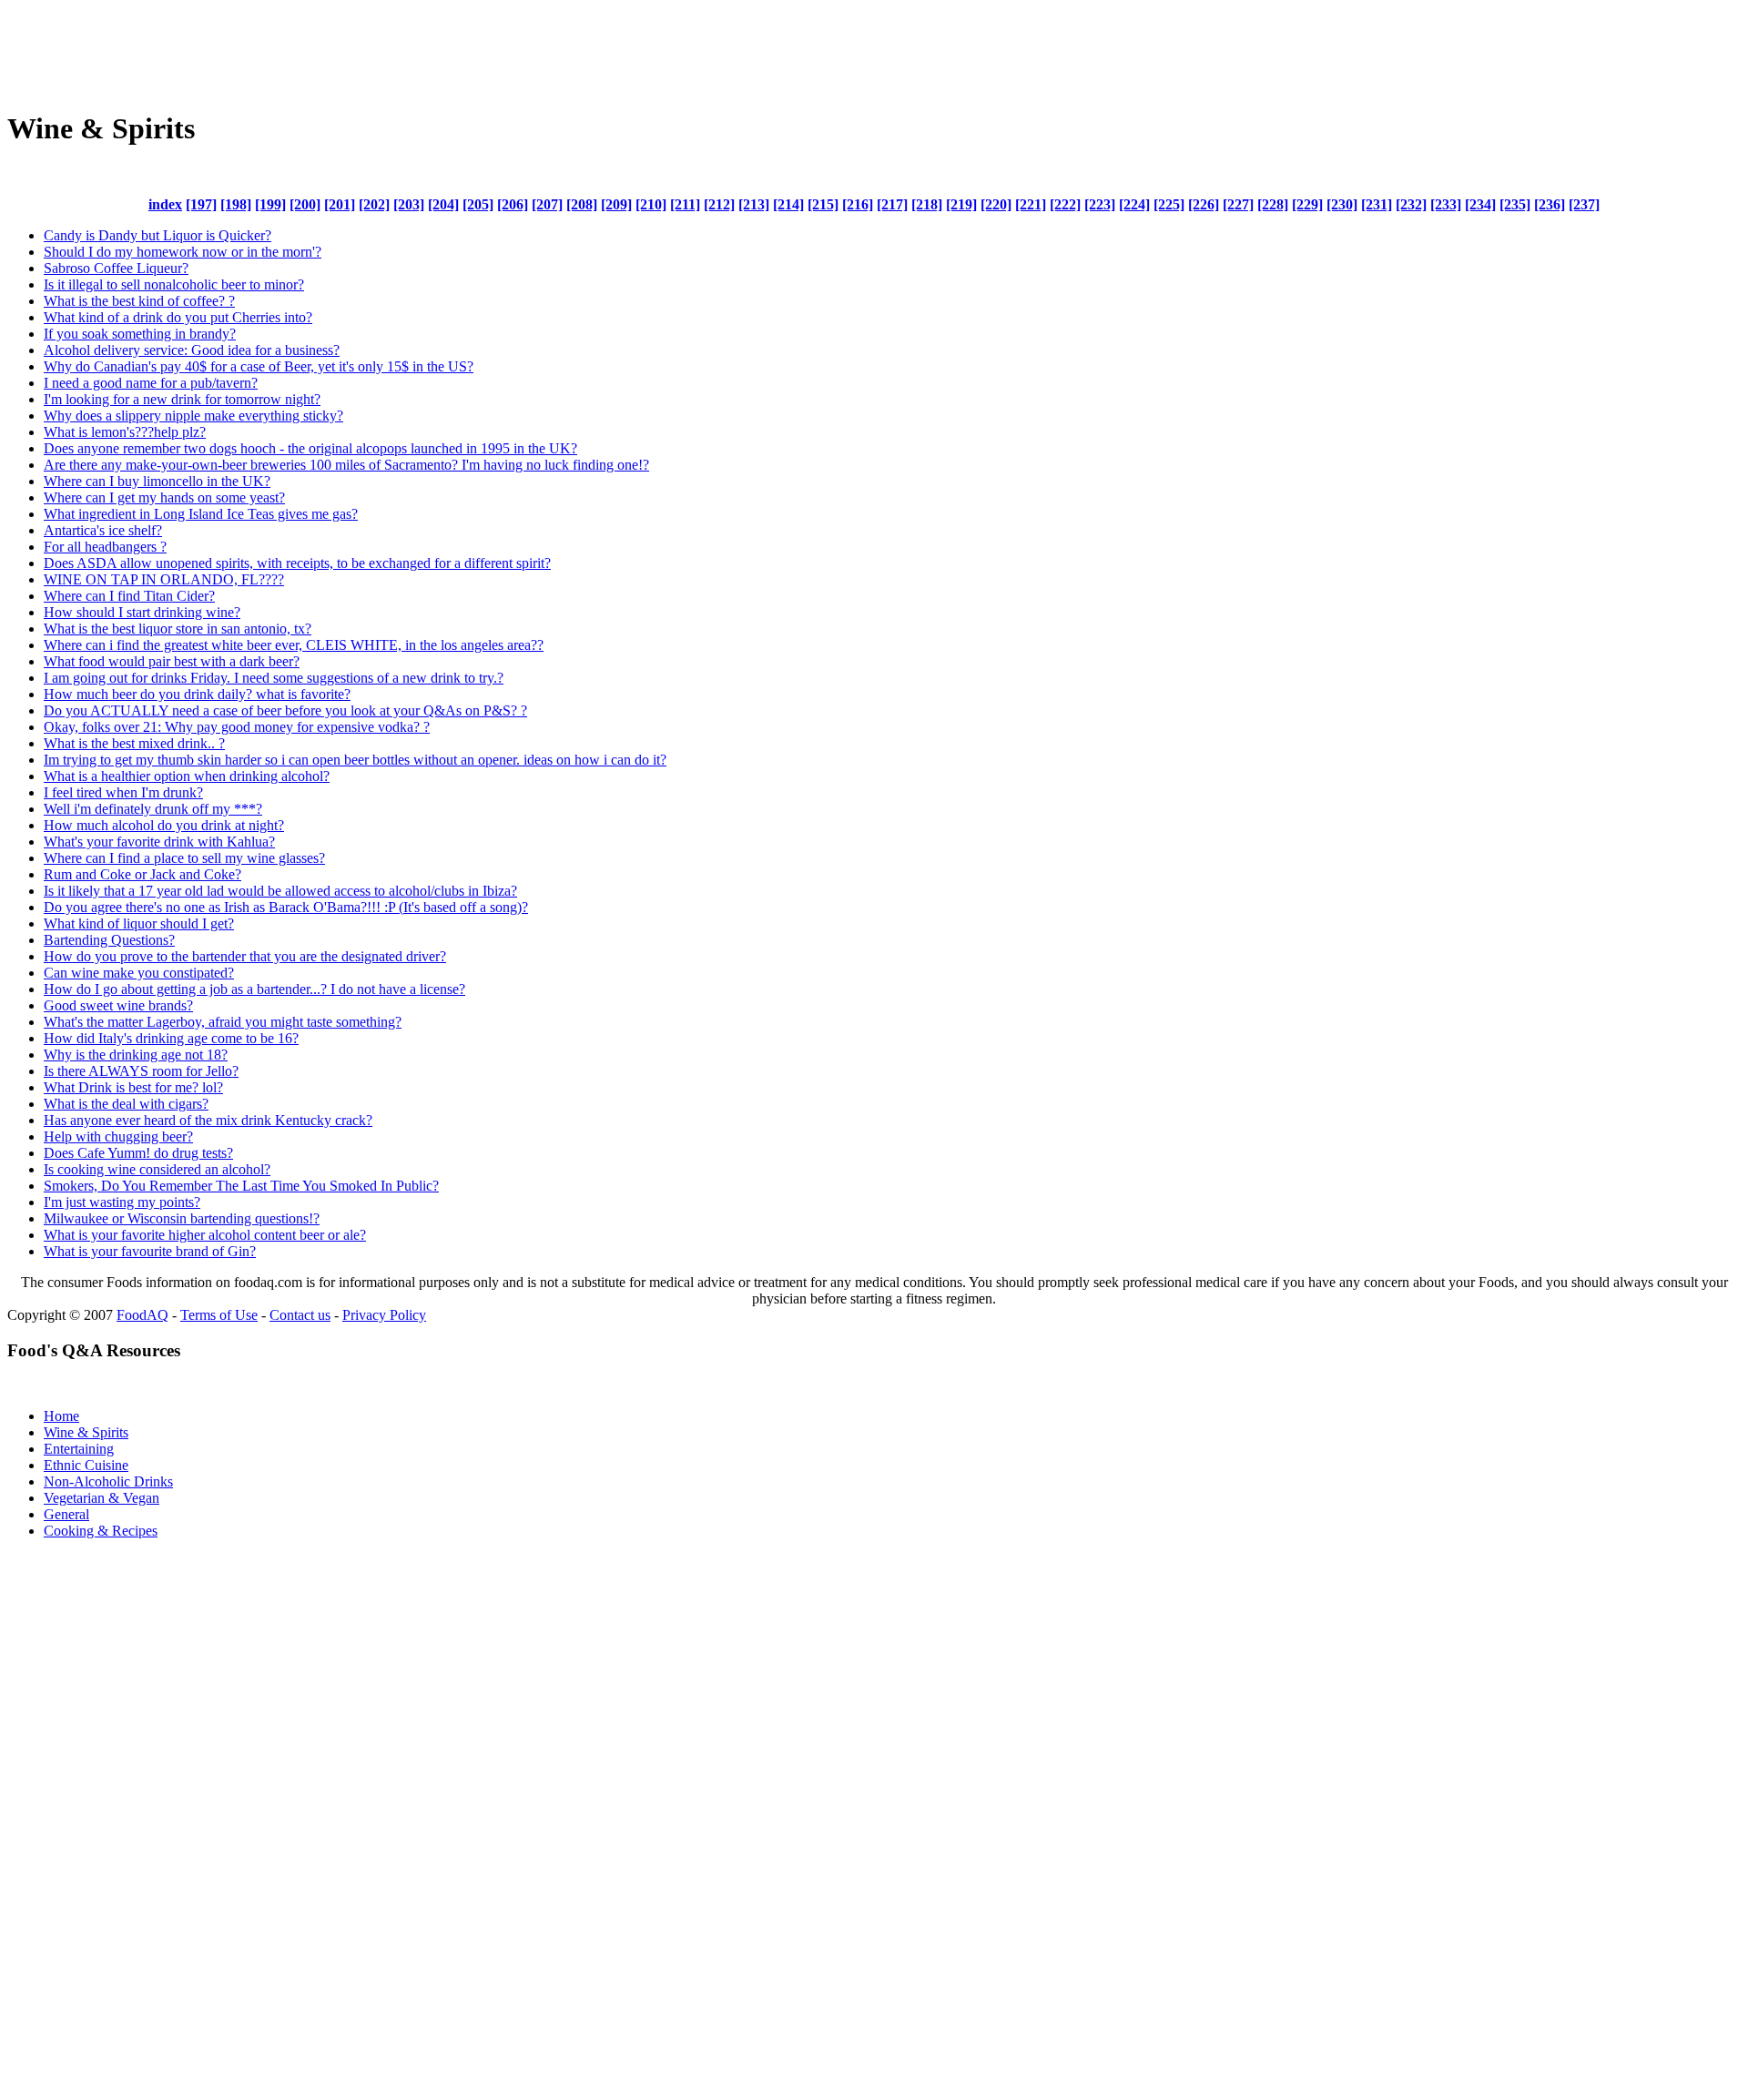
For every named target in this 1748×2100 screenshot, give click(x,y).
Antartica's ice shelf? (103, 530)
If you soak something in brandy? (140, 334)
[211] (685, 204)
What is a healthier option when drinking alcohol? (187, 776)
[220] (996, 204)
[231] (1377, 204)
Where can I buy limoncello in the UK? (157, 481)
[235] (1515, 204)
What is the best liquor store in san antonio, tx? (178, 629)
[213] (754, 204)
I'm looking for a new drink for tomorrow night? (182, 399)
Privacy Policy (384, 1315)
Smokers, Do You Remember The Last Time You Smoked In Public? (241, 1186)
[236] (1550, 204)
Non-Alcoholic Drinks (108, 1481)
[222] (1065, 204)
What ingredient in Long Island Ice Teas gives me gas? (201, 514)
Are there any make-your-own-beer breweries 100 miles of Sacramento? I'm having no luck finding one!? (346, 465)
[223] (1100, 204)
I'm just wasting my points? (122, 1202)
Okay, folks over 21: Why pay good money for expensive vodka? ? (237, 727)
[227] (1238, 204)
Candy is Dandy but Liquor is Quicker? (158, 235)
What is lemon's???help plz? (125, 432)
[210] (651, 204)
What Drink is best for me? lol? (133, 1087)
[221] (1031, 204)
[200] (305, 204)
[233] (1446, 204)
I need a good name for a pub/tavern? (151, 383)
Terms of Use (219, 1315)
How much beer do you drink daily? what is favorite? (197, 694)
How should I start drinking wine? (142, 612)
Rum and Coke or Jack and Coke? (142, 874)
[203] (409, 204)
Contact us (300, 1315)
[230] (1342, 204)
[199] (270, 204)
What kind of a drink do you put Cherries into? (178, 317)
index (165, 204)
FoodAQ (142, 1315)
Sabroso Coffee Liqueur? (116, 268)
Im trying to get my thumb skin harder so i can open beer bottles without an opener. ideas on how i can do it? (355, 760)
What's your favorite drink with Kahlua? (159, 842)
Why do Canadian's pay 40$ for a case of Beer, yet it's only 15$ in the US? (259, 366)
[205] (478, 204)
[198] (236, 204)
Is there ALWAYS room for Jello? (141, 1071)
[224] (1134, 204)
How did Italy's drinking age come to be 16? (171, 1038)
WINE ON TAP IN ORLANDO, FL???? (164, 579)
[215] (823, 204)
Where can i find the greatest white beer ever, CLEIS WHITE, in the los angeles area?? (294, 645)
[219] (961, 204)
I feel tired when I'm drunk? (123, 792)
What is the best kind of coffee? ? (139, 301)
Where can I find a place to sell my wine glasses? (184, 858)
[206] (513, 204)
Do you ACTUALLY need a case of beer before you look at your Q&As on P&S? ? (285, 710)
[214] (788, 204)
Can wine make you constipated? (139, 973)
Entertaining (79, 1449)
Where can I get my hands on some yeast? (164, 497)
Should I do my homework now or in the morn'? (183, 252)
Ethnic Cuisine (86, 1465)
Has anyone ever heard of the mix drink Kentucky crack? (208, 1120)
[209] (616, 204)
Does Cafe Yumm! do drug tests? (138, 1153)
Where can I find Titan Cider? (129, 596)
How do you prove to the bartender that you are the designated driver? (245, 956)
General (66, 1514)
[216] (858, 204)
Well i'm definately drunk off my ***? (153, 809)
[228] (1273, 204)
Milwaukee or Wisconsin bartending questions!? (182, 1218)
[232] (1411, 204)
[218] (927, 204)
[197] (201, 204)
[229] (1307, 204)
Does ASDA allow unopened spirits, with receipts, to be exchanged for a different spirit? (297, 563)
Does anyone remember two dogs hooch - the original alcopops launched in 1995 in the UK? (310, 448)
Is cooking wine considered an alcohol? (157, 1169)
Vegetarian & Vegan (102, 1498)
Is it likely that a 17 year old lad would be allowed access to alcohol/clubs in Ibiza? (280, 891)
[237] (1584, 204)
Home (61, 1416)
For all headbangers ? (105, 547)
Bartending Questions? (109, 940)
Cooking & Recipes (101, 1531)
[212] (719, 204)
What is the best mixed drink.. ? (134, 743)
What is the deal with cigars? (126, 1104)
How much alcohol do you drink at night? (164, 825)
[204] (443, 204)
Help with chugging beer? (118, 1136)
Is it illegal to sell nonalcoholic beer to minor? (174, 284)
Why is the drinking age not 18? (136, 1055)
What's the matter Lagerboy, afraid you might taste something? (223, 1022)
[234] (1480, 204)
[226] (1204, 204)
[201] (340, 204)
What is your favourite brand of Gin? (150, 1251)
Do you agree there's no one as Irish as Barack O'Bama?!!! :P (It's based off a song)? (286, 907)
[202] (374, 204)
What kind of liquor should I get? (139, 923)
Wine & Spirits (86, 1432)
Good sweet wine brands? (118, 1005)
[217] (892, 204)
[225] (1169, 204)
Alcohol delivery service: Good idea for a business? (192, 350)
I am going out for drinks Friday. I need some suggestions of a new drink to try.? (274, 678)
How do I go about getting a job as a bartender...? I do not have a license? (254, 989)
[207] (547, 204)
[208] (582, 204)
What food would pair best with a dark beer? (172, 661)
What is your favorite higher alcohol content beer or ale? (205, 1235)
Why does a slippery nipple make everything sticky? (193, 416)
